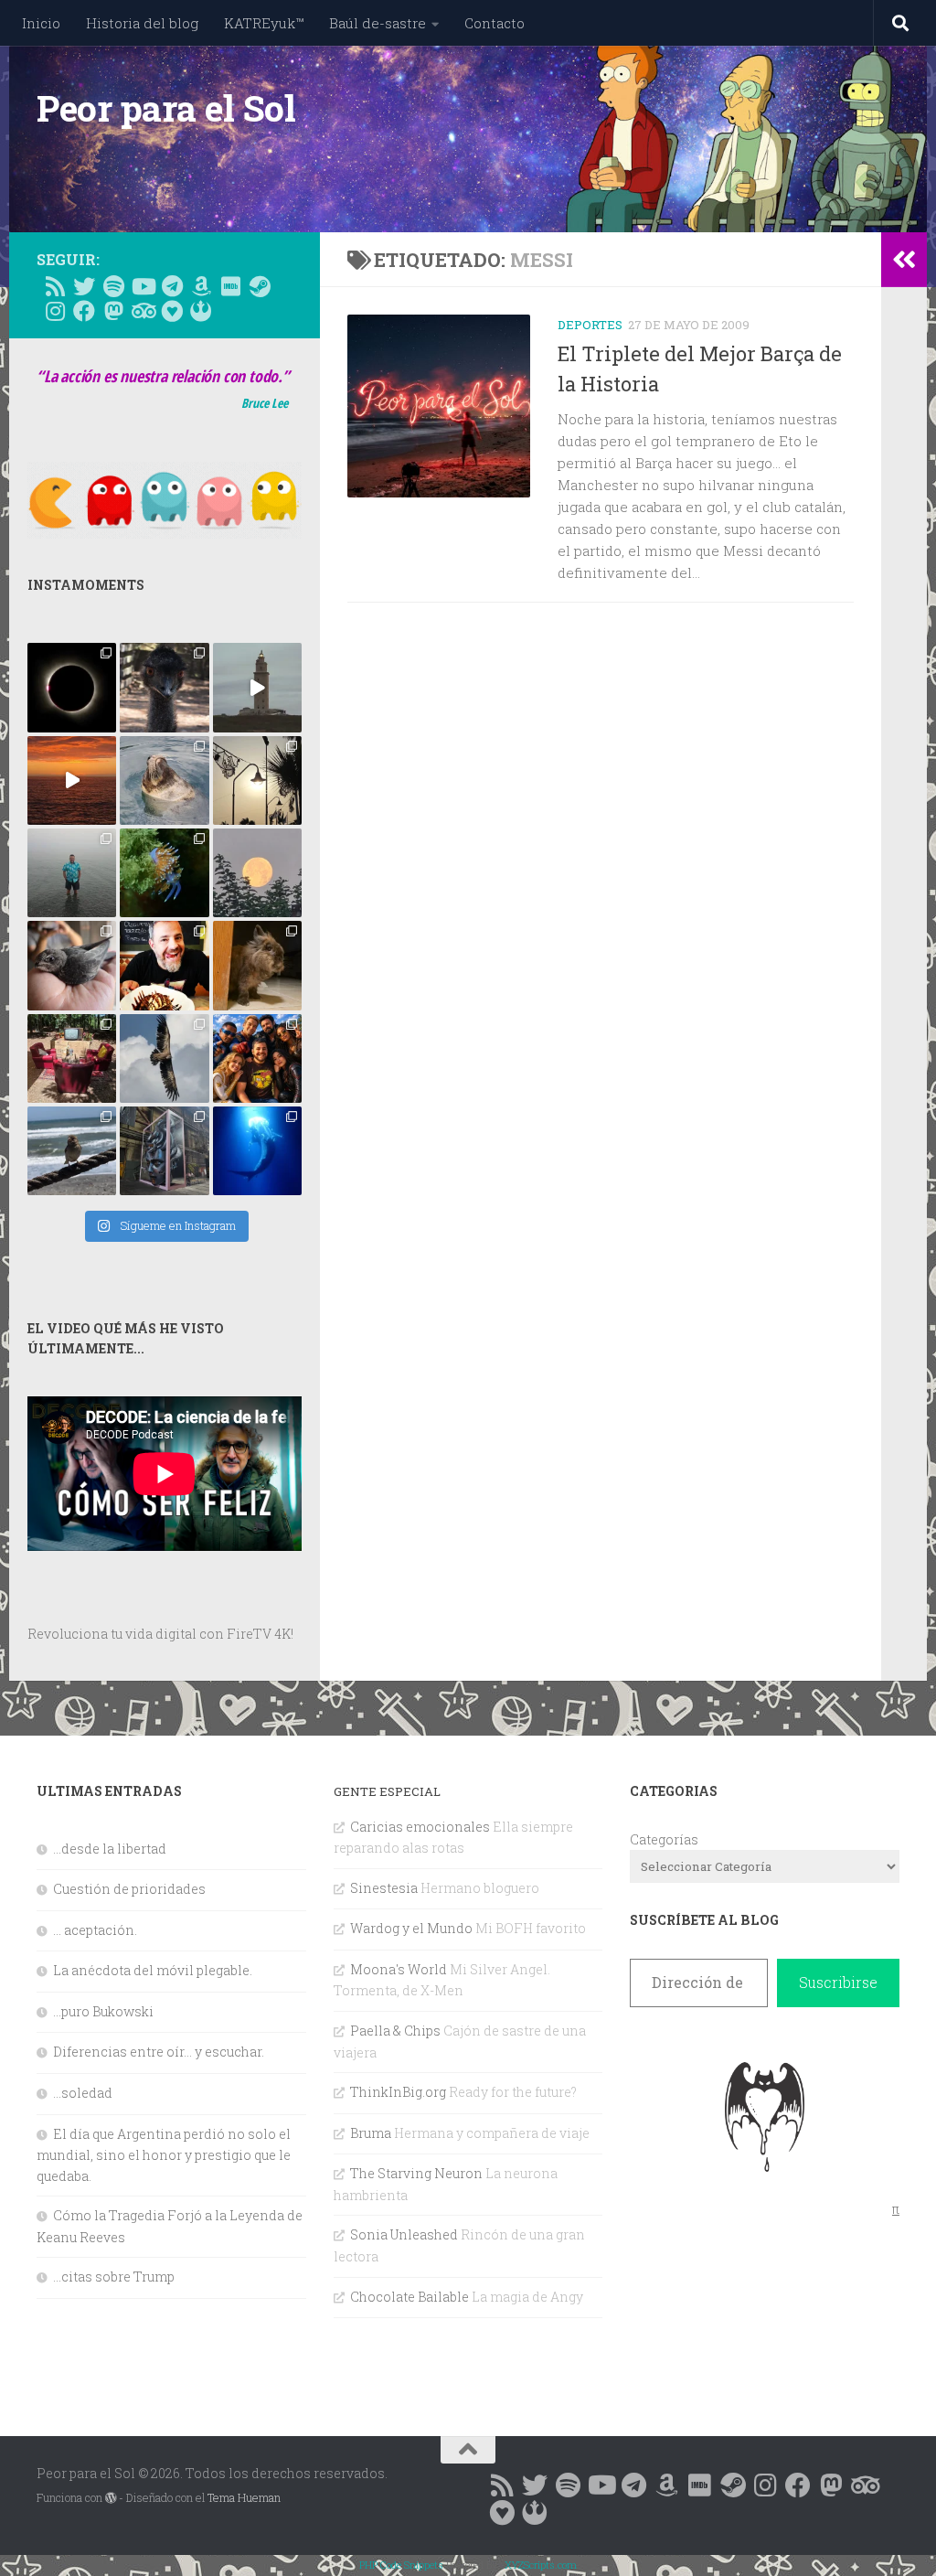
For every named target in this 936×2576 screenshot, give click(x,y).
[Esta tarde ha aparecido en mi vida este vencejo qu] (72, 965)
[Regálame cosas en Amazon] (201, 286)
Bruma (371, 2133)
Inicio (41, 23)
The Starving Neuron (416, 2173)
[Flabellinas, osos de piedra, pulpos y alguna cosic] (164, 873)
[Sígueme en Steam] (260, 286)
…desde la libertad (110, 1849)
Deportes (590, 325)
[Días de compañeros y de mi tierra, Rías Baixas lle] (72, 1058)
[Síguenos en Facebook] (84, 311)
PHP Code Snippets (401, 2565)
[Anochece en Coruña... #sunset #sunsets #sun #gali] (72, 780)
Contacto (495, 23)
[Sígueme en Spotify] (113, 286)
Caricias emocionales (420, 1827)
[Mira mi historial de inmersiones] (172, 311)
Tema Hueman (244, 2497)
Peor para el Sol (166, 108)
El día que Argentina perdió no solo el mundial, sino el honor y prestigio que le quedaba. (164, 2155)
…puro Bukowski (103, 2011)
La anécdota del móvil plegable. (153, 1970)
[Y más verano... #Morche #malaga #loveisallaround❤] (257, 780)
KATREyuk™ (264, 23)
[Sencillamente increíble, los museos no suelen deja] (164, 1151)
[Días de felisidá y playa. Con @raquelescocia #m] (72, 1151)
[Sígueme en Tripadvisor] (143, 311)
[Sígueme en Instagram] (55, 311)
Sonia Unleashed (404, 2234)
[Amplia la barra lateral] (904, 260)
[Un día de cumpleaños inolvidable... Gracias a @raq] (164, 1058)
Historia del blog (142, 23)
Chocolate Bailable (409, 2297)
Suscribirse (838, 1982)
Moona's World (399, 1969)
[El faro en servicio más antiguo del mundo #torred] (257, 687)
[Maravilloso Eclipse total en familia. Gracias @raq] (72, 687)
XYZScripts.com (541, 2565)
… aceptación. (95, 1930)
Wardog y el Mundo (411, 1928)
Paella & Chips (395, 2031)
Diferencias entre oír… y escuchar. (159, 2052)
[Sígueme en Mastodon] (113, 311)
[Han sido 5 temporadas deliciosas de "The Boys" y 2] (257, 1058)
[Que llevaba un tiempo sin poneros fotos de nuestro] (257, 965)
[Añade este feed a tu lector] (55, 286)
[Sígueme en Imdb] (230, 286)
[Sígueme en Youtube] (143, 286)
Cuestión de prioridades (129, 1889)
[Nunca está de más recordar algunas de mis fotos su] (257, 1151)
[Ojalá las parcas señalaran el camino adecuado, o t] (257, 873)
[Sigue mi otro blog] (201, 311)
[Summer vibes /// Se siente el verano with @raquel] (72, 873)
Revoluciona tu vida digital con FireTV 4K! (160, 1634)
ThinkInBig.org (398, 2092)
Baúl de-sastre (378, 23)
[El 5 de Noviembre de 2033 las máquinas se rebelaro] (164, 965)
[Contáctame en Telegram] (172, 286)
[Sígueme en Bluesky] (84, 286)
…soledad (83, 2093)
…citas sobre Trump (114, 2277)
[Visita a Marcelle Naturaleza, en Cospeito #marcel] (164, 687)
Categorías (664, 1839)
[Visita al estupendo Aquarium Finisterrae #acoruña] (164, 780)
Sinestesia (384, 1888)
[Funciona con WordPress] (111, 2498)
